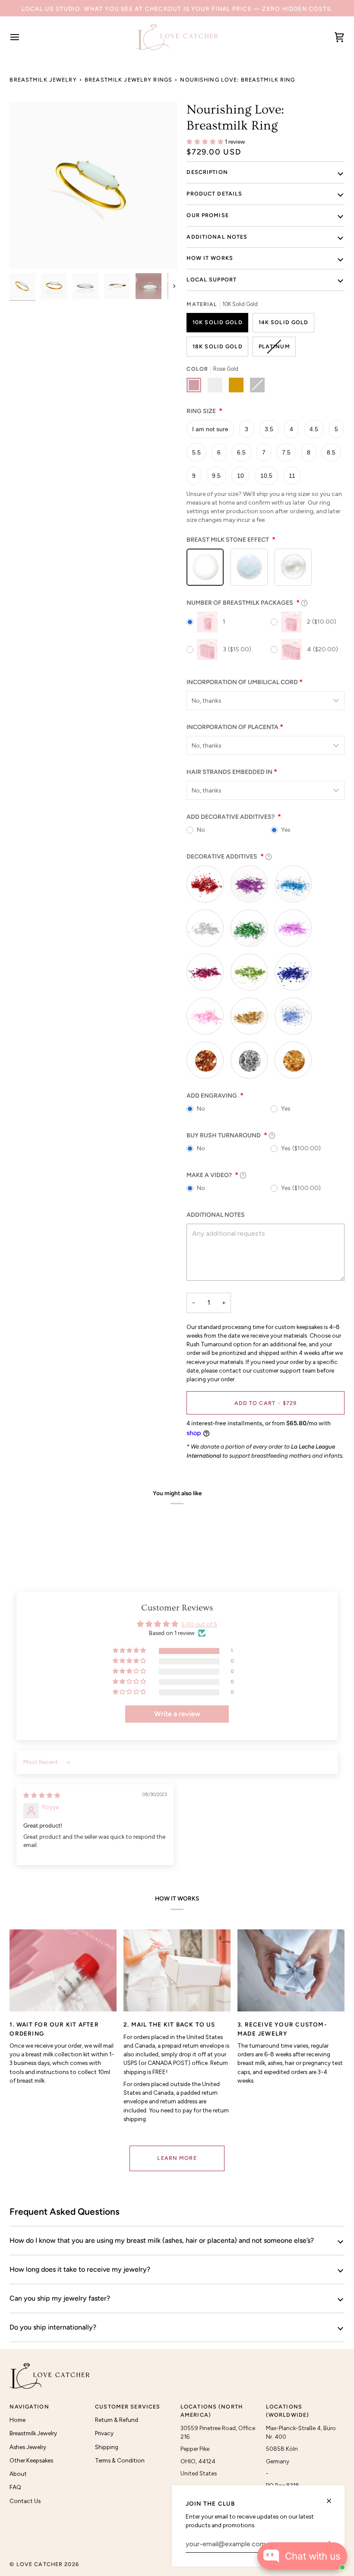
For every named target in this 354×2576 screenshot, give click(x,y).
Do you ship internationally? (53, 2327)
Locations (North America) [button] (212, 2411)
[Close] (333, 2501)
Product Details (214, 194)
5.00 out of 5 (199, 1624)
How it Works (210, 258)
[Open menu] (22, 37)
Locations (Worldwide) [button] (288, 2411)
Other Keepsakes (31, 2460)
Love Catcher (40, 2564)
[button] (206, 142)
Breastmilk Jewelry (43, 80)
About (18, 2474)
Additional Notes (217, 237)
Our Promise (207, 215)
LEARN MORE (177, 2158)
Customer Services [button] (128, 2407)
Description (207, 172)
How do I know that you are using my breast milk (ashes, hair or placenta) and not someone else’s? (162, 2240)
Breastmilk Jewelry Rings (128, 80)
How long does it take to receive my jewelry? (80, 2269)
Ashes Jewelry (28, 2447)
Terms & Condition (120, 2460)
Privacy (104, 2433)
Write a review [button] (177, 1714)
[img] (42, 1795)
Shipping (107, 2447)
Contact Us (25, 2501)
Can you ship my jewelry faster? (60, 2298)
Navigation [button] (29, 2407)
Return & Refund (117, 2420)
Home (17, 2420)
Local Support (212, 279)
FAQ (15, 2487)
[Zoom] (93, 186)
